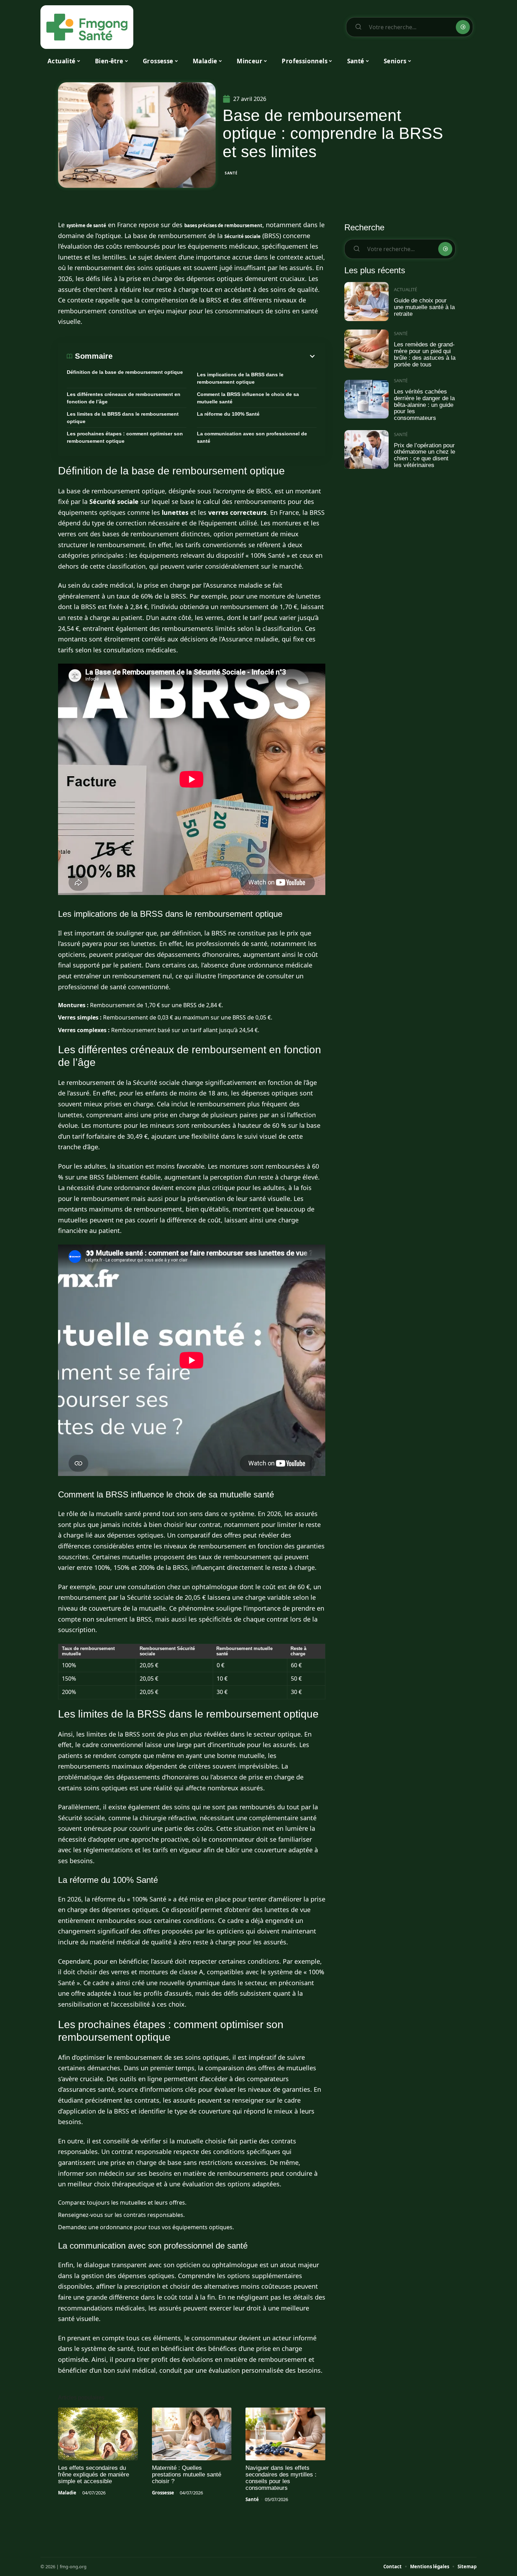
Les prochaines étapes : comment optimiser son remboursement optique (125, 437)
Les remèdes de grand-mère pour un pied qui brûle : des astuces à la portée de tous (425, 354)
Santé (231, 173)
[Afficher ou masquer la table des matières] (215, 356)
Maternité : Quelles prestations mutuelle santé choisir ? (187, 2475)
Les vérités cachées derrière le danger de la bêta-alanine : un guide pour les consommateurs (424, 405)
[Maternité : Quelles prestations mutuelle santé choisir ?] (192, 2434)
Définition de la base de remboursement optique (125, 372)
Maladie (67, 2493)
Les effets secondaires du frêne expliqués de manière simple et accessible (94, 2475)
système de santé (86, 225)
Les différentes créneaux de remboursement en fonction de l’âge (124, 398)
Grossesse (163, 2493)
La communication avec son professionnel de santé (252, 437)
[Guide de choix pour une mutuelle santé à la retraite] (366, 302)
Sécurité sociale (242, 236)
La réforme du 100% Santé (228, 414)
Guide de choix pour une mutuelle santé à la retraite (424, 307)
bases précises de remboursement (223, 225)
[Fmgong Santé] (87, 27)
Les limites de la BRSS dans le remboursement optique (123, 418)
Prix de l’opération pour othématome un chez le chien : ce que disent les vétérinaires (425, 455)
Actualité (406, 289)
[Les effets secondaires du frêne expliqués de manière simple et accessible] (98, 2434)
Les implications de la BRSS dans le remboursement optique (240, 378)
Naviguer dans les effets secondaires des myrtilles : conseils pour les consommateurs (281, 2478)
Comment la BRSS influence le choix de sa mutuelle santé (248, 398)
